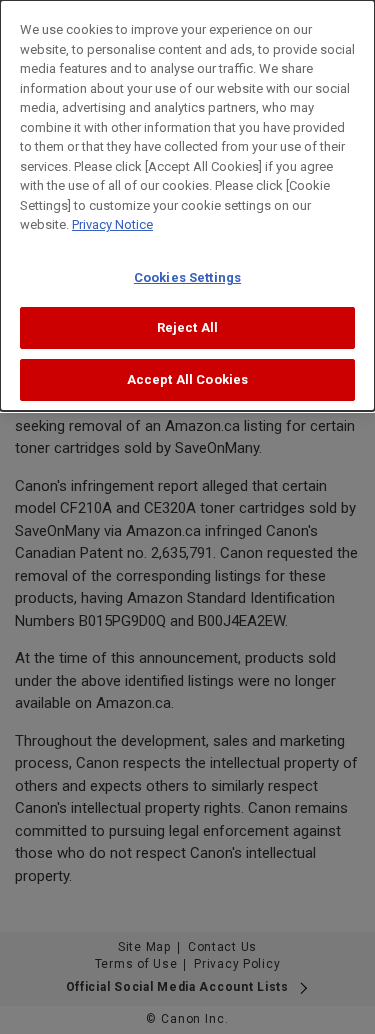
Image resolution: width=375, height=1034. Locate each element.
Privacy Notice (112, 224)
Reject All (187, 327)
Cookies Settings (187, 277)
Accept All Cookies (187, 379)
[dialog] (187, 205)
